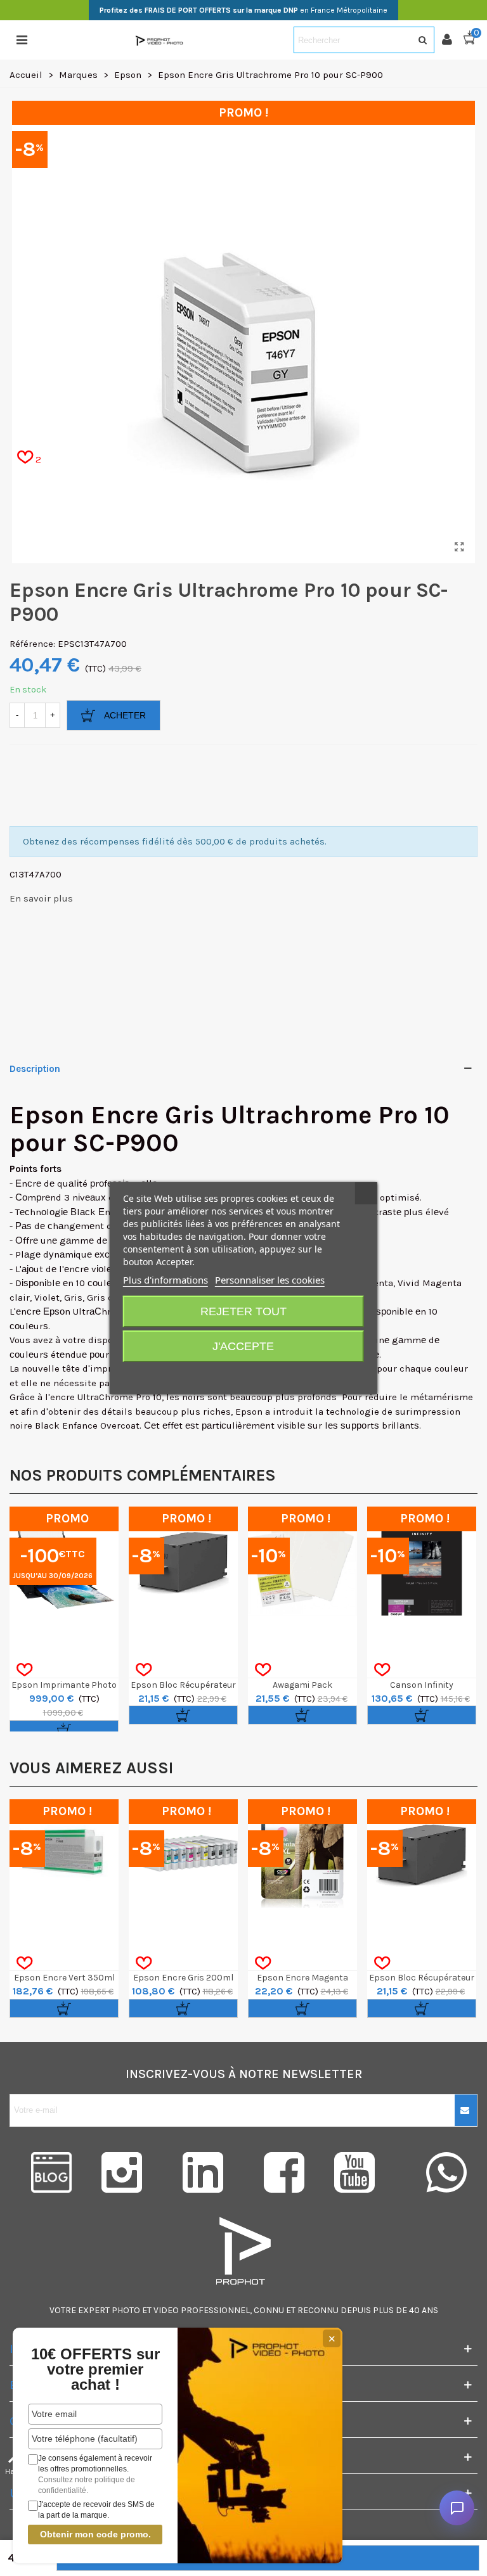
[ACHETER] (64, 1730)
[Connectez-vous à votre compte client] (452, 40)
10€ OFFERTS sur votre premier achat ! (95, 2369)
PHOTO (126, 2310)
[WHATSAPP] (446, 2172)
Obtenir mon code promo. (95, 2534)
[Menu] (22, 40)
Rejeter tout (243, 1311)
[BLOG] (41, 2172)
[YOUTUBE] (365, 2172)
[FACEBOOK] (284, 2172)
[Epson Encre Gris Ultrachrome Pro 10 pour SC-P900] (459, 547)
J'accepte (243, 1346)
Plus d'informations (166, 1280)
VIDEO (166, 2310)
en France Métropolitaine (243, 10)
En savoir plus (41, 898)
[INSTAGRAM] (122, 2172)
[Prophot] (160, 40)
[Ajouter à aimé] (24, 1670)
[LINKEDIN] (203, 2172)
